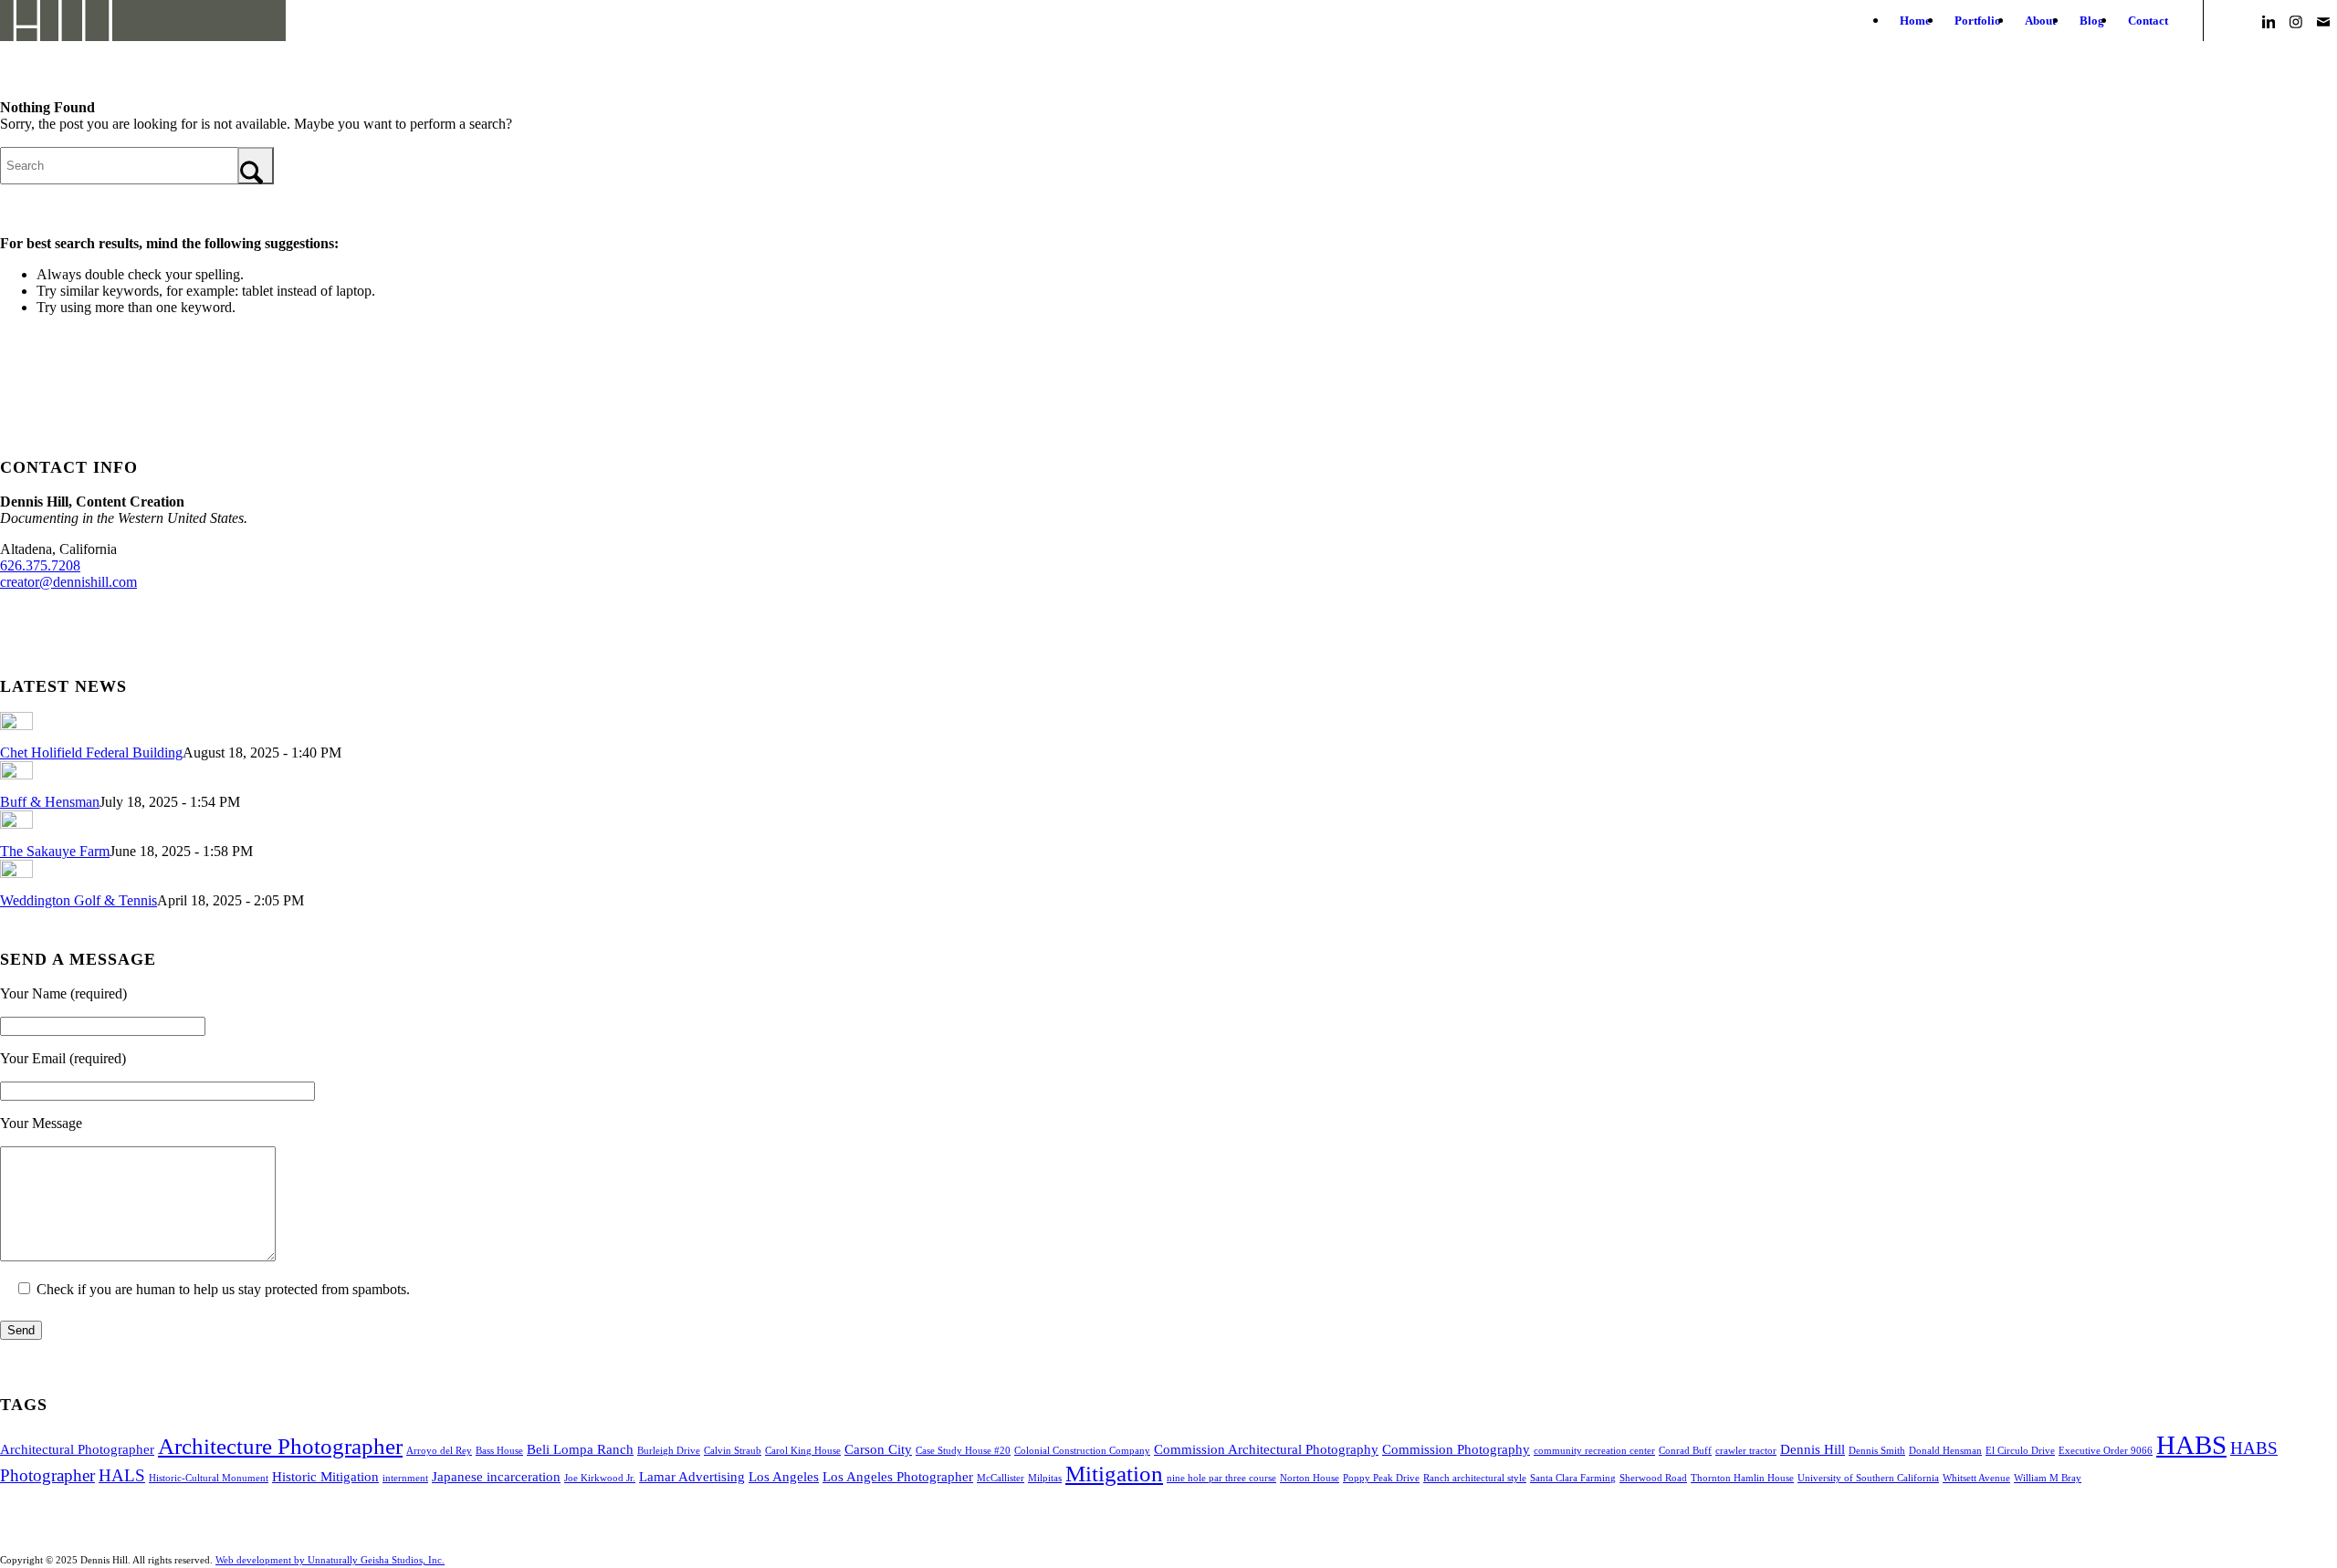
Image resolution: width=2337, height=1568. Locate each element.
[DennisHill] (143, 21)
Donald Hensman (1945, 1451)
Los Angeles (784, 1476)
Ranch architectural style (1475, 1478)
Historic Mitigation (325, 1476)
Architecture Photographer (280, 1446)
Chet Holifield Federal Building (91, 753)
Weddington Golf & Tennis (79, 900)
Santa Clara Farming (1573, 1478)
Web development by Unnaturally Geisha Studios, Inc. (330, 1560)
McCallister (1001, 1478)
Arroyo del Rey (439, 1451)
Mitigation (1114, 1473)
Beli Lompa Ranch (580, 1449)
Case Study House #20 (963, 1451)
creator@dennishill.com (68, 582)
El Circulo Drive (2020, 1451)
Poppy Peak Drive (1381, 1478)
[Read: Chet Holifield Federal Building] (16, 725)
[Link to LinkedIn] (2269, 20)
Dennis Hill (1813, 1449)
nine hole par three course (1221, 1478)
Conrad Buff (1685, 1451)
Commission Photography (1456, 1449)
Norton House (1310, 1478)
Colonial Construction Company (1082, 1451)
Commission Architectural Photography (1266, 1449)
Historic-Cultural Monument (209, 1478)
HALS (122, 1475)
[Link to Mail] (2323, 20)
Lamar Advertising (692, 1476)
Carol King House (803, 1451)
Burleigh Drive (669, 1451)
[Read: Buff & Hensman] (16, 774)
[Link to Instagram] (2296, 20)
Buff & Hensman (50, 802)
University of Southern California (1868, 1478)
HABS (2191, 1445)
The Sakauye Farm (55, 851)
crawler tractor (1746, 1451)
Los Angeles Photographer (898, 1476)
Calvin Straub (733, 1451)
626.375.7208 (40, 565)
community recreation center (1594, 1451)
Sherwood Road (1653, 1478)
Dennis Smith (1877, 1451)
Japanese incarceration (496, 1476)
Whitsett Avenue (1976, 1478)
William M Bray (2048, 1478)
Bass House (499, 1451)
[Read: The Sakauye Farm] (16, 824)
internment (405, 1478)
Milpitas (1045, 1478)
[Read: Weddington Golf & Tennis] (16, 873)
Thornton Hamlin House (1742, 1478)
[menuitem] (1915, 21)
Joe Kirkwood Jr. (600, 1478)
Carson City (878, 1449)
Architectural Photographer (77, 1449)
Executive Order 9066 (2106, 1451)
